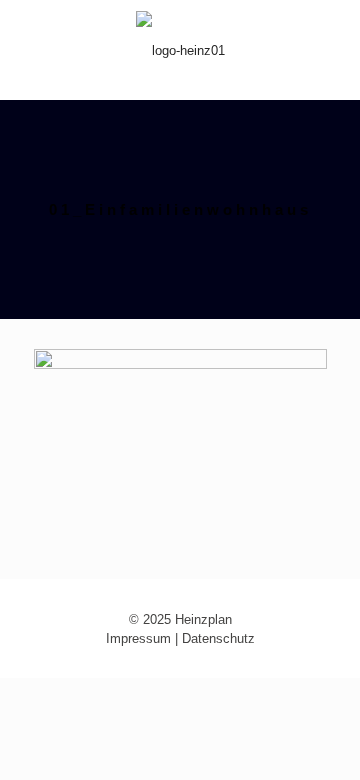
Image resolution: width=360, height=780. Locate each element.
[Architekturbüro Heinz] (180, 50)
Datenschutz (218, 638)
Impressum (138, 638)
